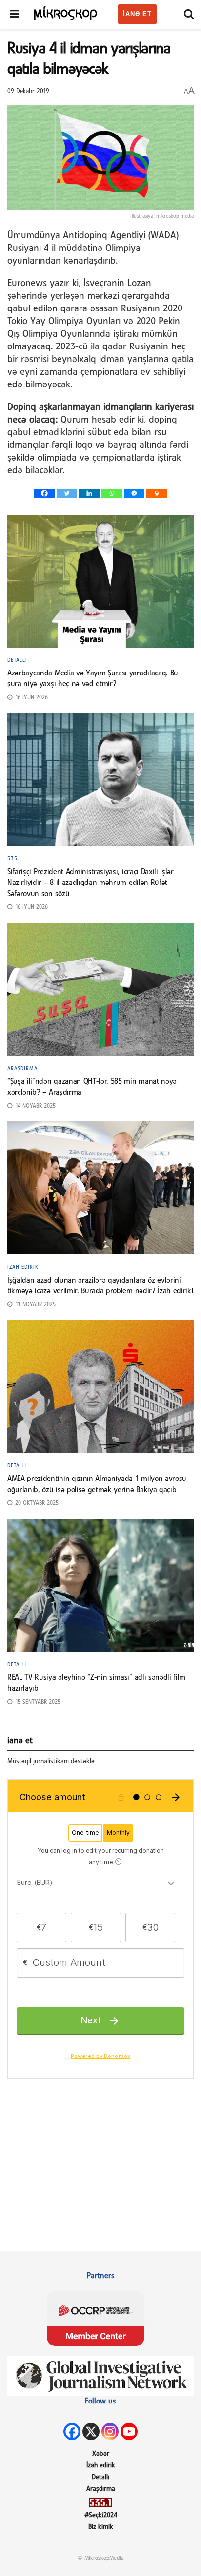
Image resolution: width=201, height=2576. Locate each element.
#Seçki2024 (101, 2515)
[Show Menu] (14, 15)
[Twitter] (67, 493)
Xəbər (101, 2454)
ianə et (137, 14)
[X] (91, 2432)
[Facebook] (44, 493)
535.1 (15, 859)
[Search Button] (189, 15)
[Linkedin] (89, 493)
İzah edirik (23, 1267)
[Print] (157, 493)
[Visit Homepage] (66, 12)
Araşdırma (22, 1069)
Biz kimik (101, 2527)
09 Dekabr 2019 (28, 91)
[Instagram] (110, 2432)
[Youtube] (129, 2432)
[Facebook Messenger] (134, 493)
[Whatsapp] (112, 493)
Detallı (17, 660)
